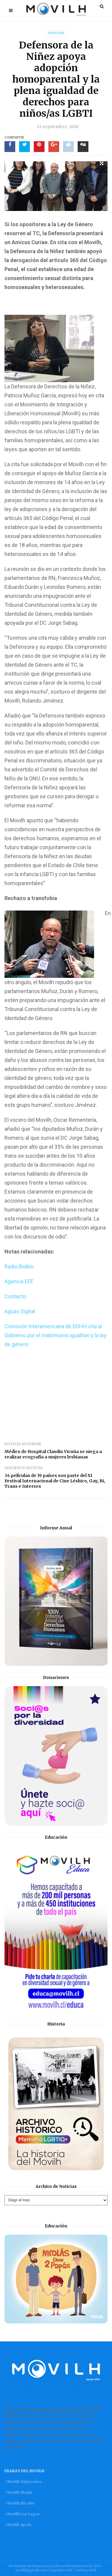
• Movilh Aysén (18, 2525)
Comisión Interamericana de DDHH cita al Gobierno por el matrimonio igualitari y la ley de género (56, 1335)
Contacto (15, 1296)
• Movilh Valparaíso (23, 2482)
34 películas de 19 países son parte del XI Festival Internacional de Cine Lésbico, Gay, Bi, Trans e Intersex (55, 1481)
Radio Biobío (19, 1266)
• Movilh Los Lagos (22, 2514)
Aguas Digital (20, 1311)
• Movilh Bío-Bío (19, 2503)
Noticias (56, 33)
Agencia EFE (19, 1281)
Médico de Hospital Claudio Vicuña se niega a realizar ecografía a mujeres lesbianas (53, 1454)
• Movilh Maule (18, 2492)
